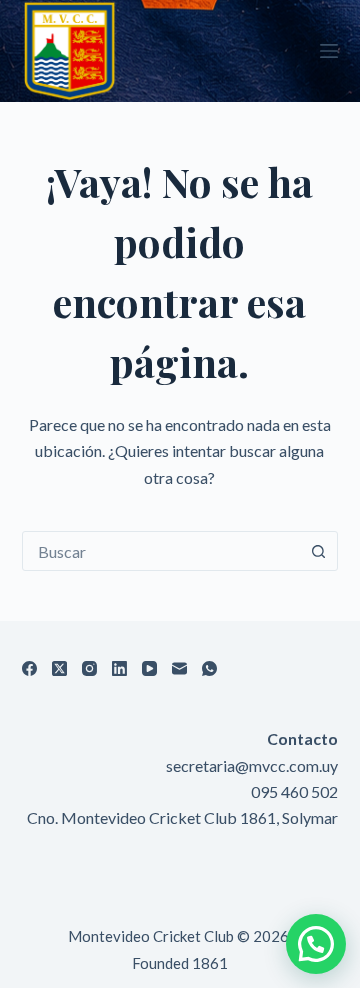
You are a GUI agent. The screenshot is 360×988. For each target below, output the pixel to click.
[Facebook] (29, 668)
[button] (316, 944)
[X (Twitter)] (59, 668)
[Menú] (329, 51)
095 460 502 (294, 791)
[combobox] (161, 551)
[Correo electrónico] (179, 668)
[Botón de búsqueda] (318, 551)
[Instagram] (89, 668)
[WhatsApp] (209, 668)
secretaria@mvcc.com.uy (252, 765)
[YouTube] (149, 668)
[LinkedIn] (119, 668)
